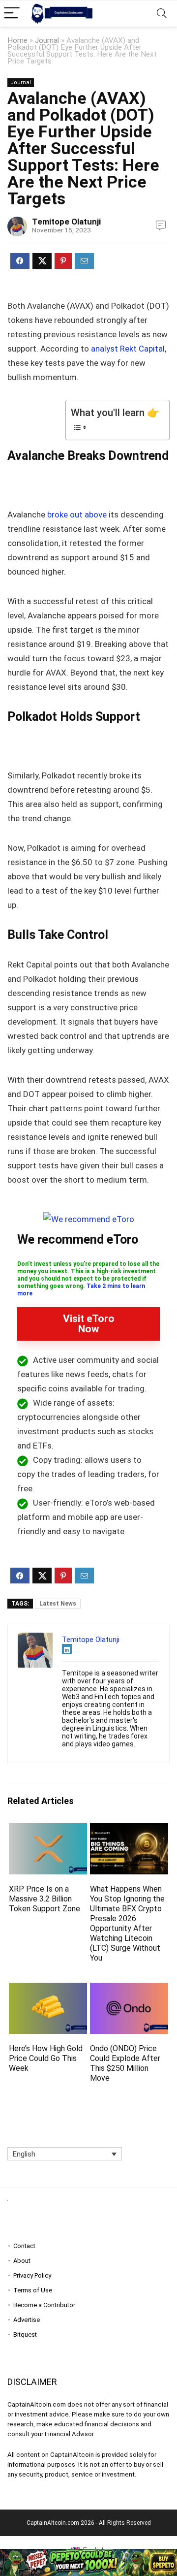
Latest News (58, 1604)
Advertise (27, 2320)
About (22, 2261)
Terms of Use (33, 2290)
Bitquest (25, 2334)
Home (17, 40)
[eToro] (89, 1219)
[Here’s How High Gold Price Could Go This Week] (48, 1989)
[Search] (162, 14)
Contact (24, 2246)
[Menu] (12, 14)
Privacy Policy (32, 2275)
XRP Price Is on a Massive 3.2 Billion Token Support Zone (44, 1899)
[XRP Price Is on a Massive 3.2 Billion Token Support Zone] (48, 1830)
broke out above (76, 515)
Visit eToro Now (89, 1324)
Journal (47, 40)
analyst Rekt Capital (128, 349)
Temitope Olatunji (66, 222)
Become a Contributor (44, 2305)
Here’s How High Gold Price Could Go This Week (46, 2058)
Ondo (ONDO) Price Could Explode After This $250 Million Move (125, 2063)
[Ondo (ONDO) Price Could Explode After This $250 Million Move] (129, 1989)
